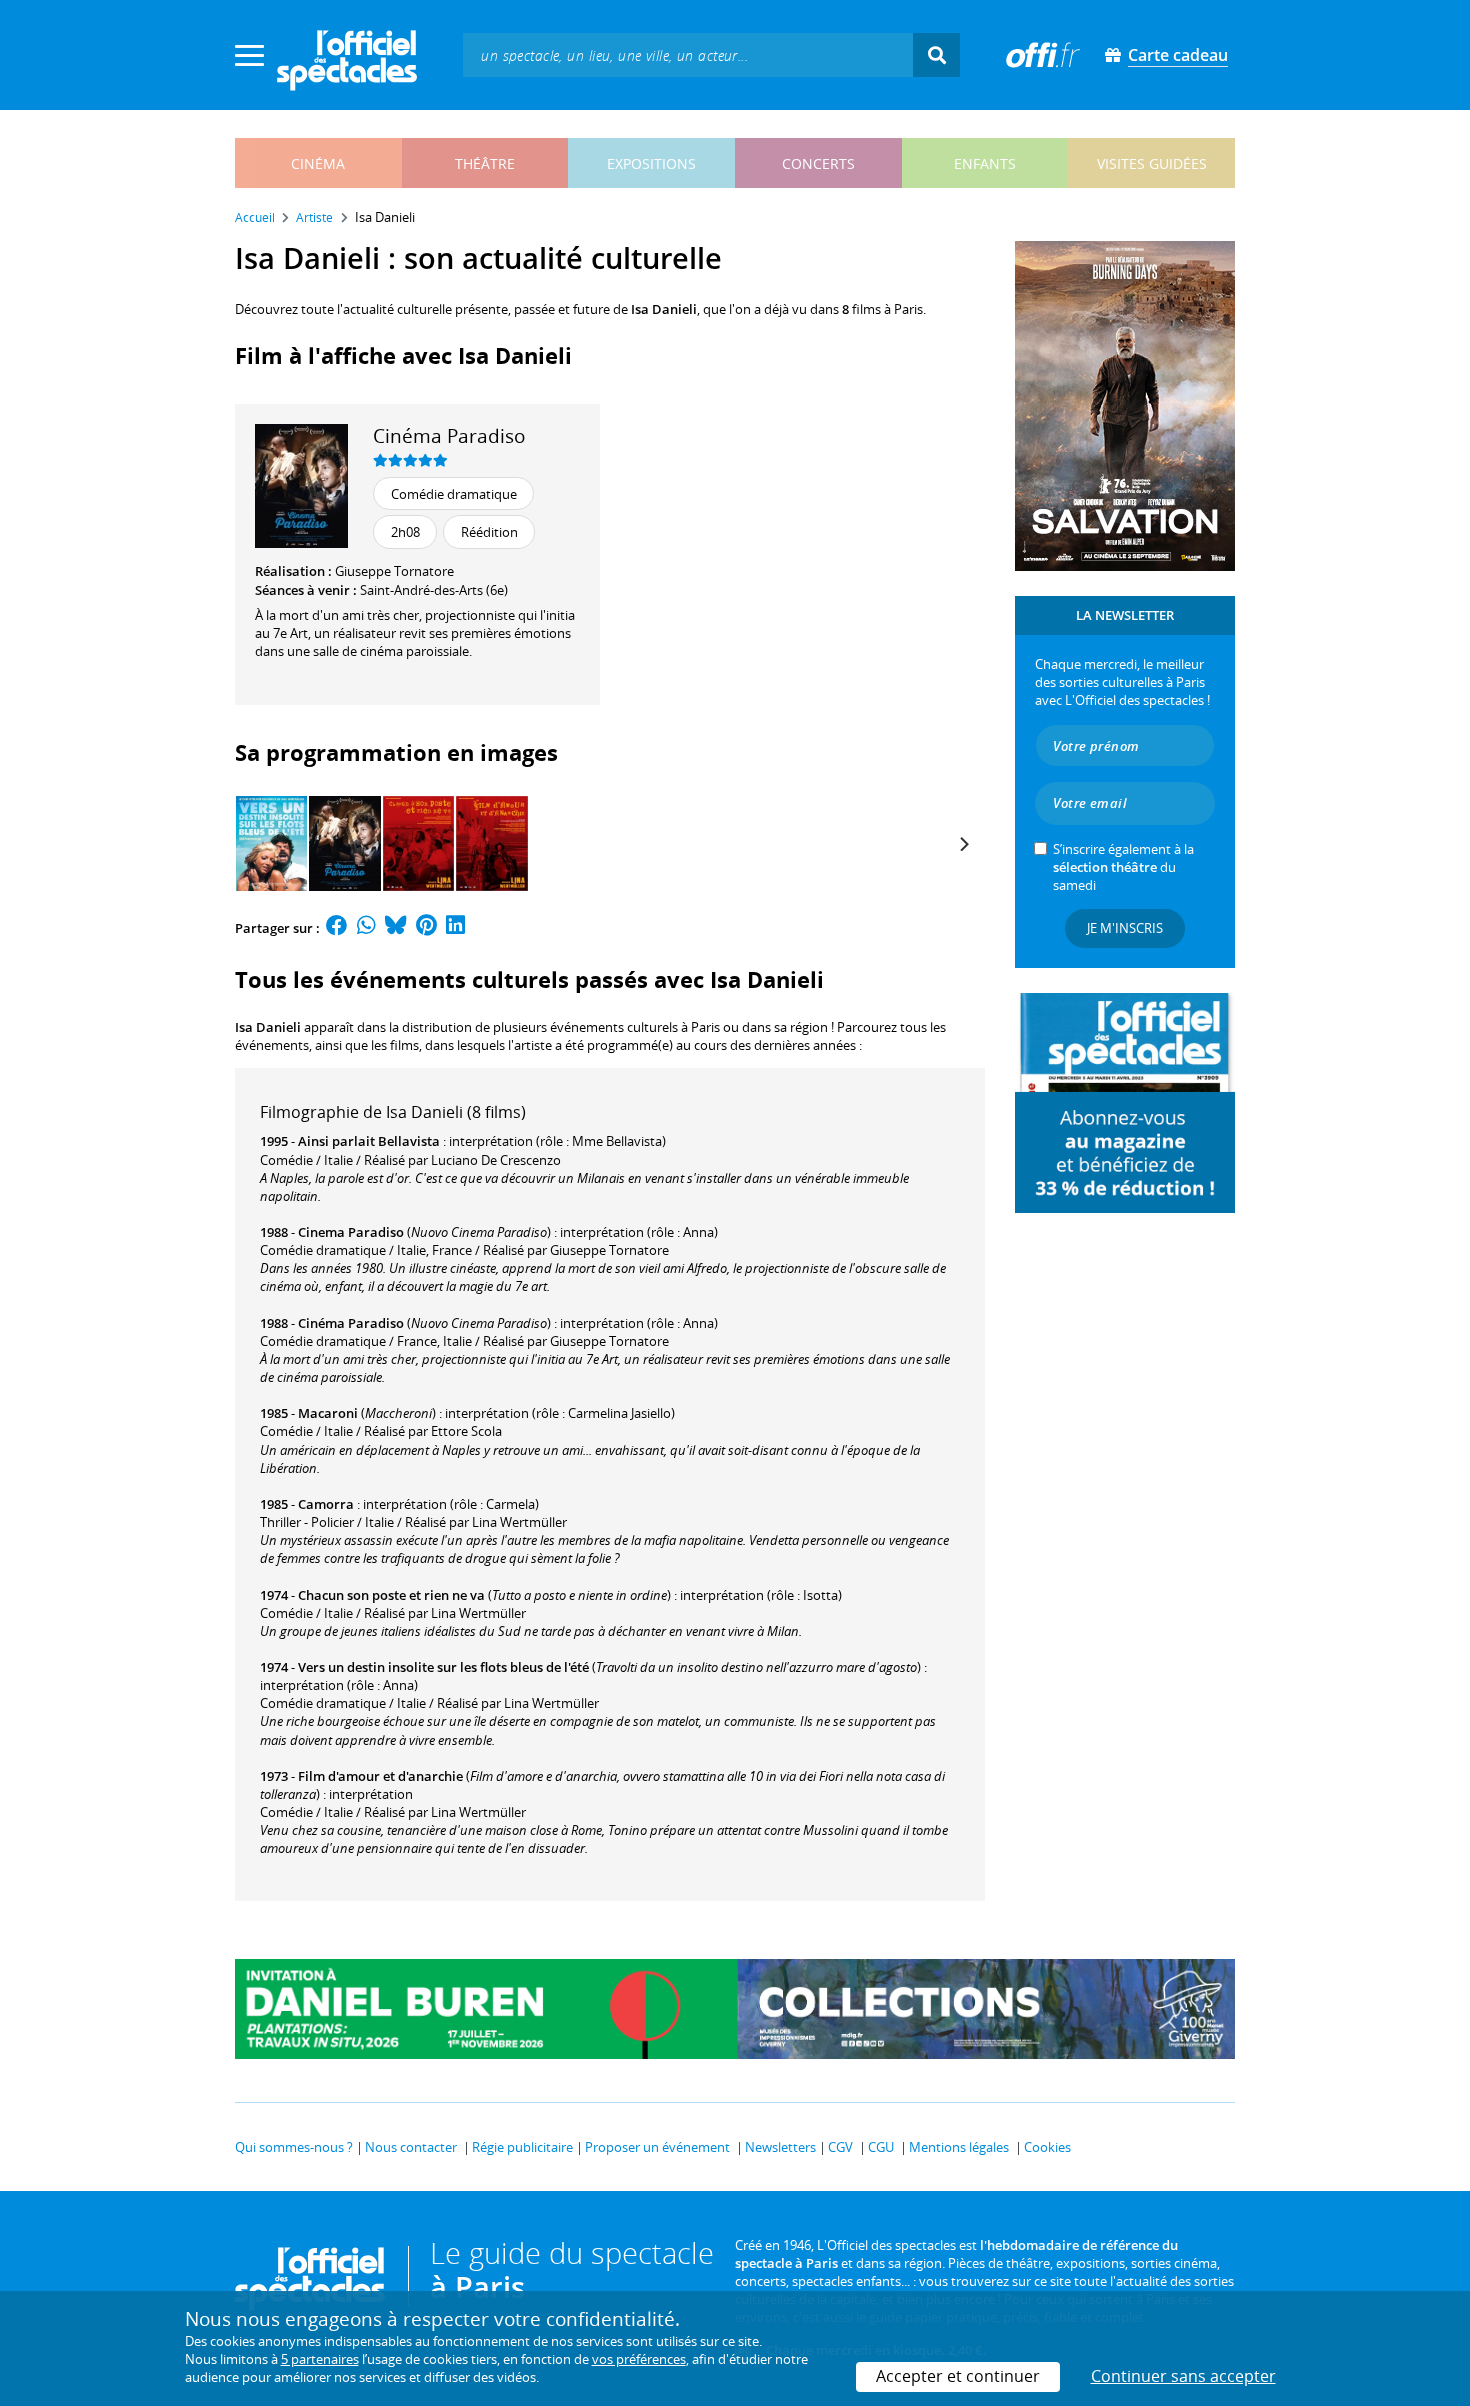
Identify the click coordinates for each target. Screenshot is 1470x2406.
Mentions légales (959, 2147)
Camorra (326, 1504)
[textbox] (688, 54)
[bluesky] (396, 928)
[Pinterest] (426, 928)
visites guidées (1152, 163)
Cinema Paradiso (351, 1232)
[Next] (963, 844)
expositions (651, 163)
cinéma (318, 163)
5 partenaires (320, 2359)
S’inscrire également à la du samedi (1123, 867)
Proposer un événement (657, 2147)
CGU (881, 2147)
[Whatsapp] (366, 928)
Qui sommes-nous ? (294, 2147)
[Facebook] (337, 928)
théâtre (485, 163)
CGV (840, 2147)
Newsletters (780, 2147)
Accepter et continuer (958, 2376)
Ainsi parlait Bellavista (369, 1141)
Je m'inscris (1125, 928)
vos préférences (639, 2359)
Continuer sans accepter (1183, 2376)
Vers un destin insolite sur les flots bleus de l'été (443, 1667)
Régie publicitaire (522, 2147)
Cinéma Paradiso (449, 435)
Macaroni (328, 1413)
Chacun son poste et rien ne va (391, 1595)
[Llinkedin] (455, 928)
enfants (985, 163)
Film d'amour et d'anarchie (380, 1776)
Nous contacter (411, 2147)
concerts (818, 163)
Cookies (1047, 2147)
